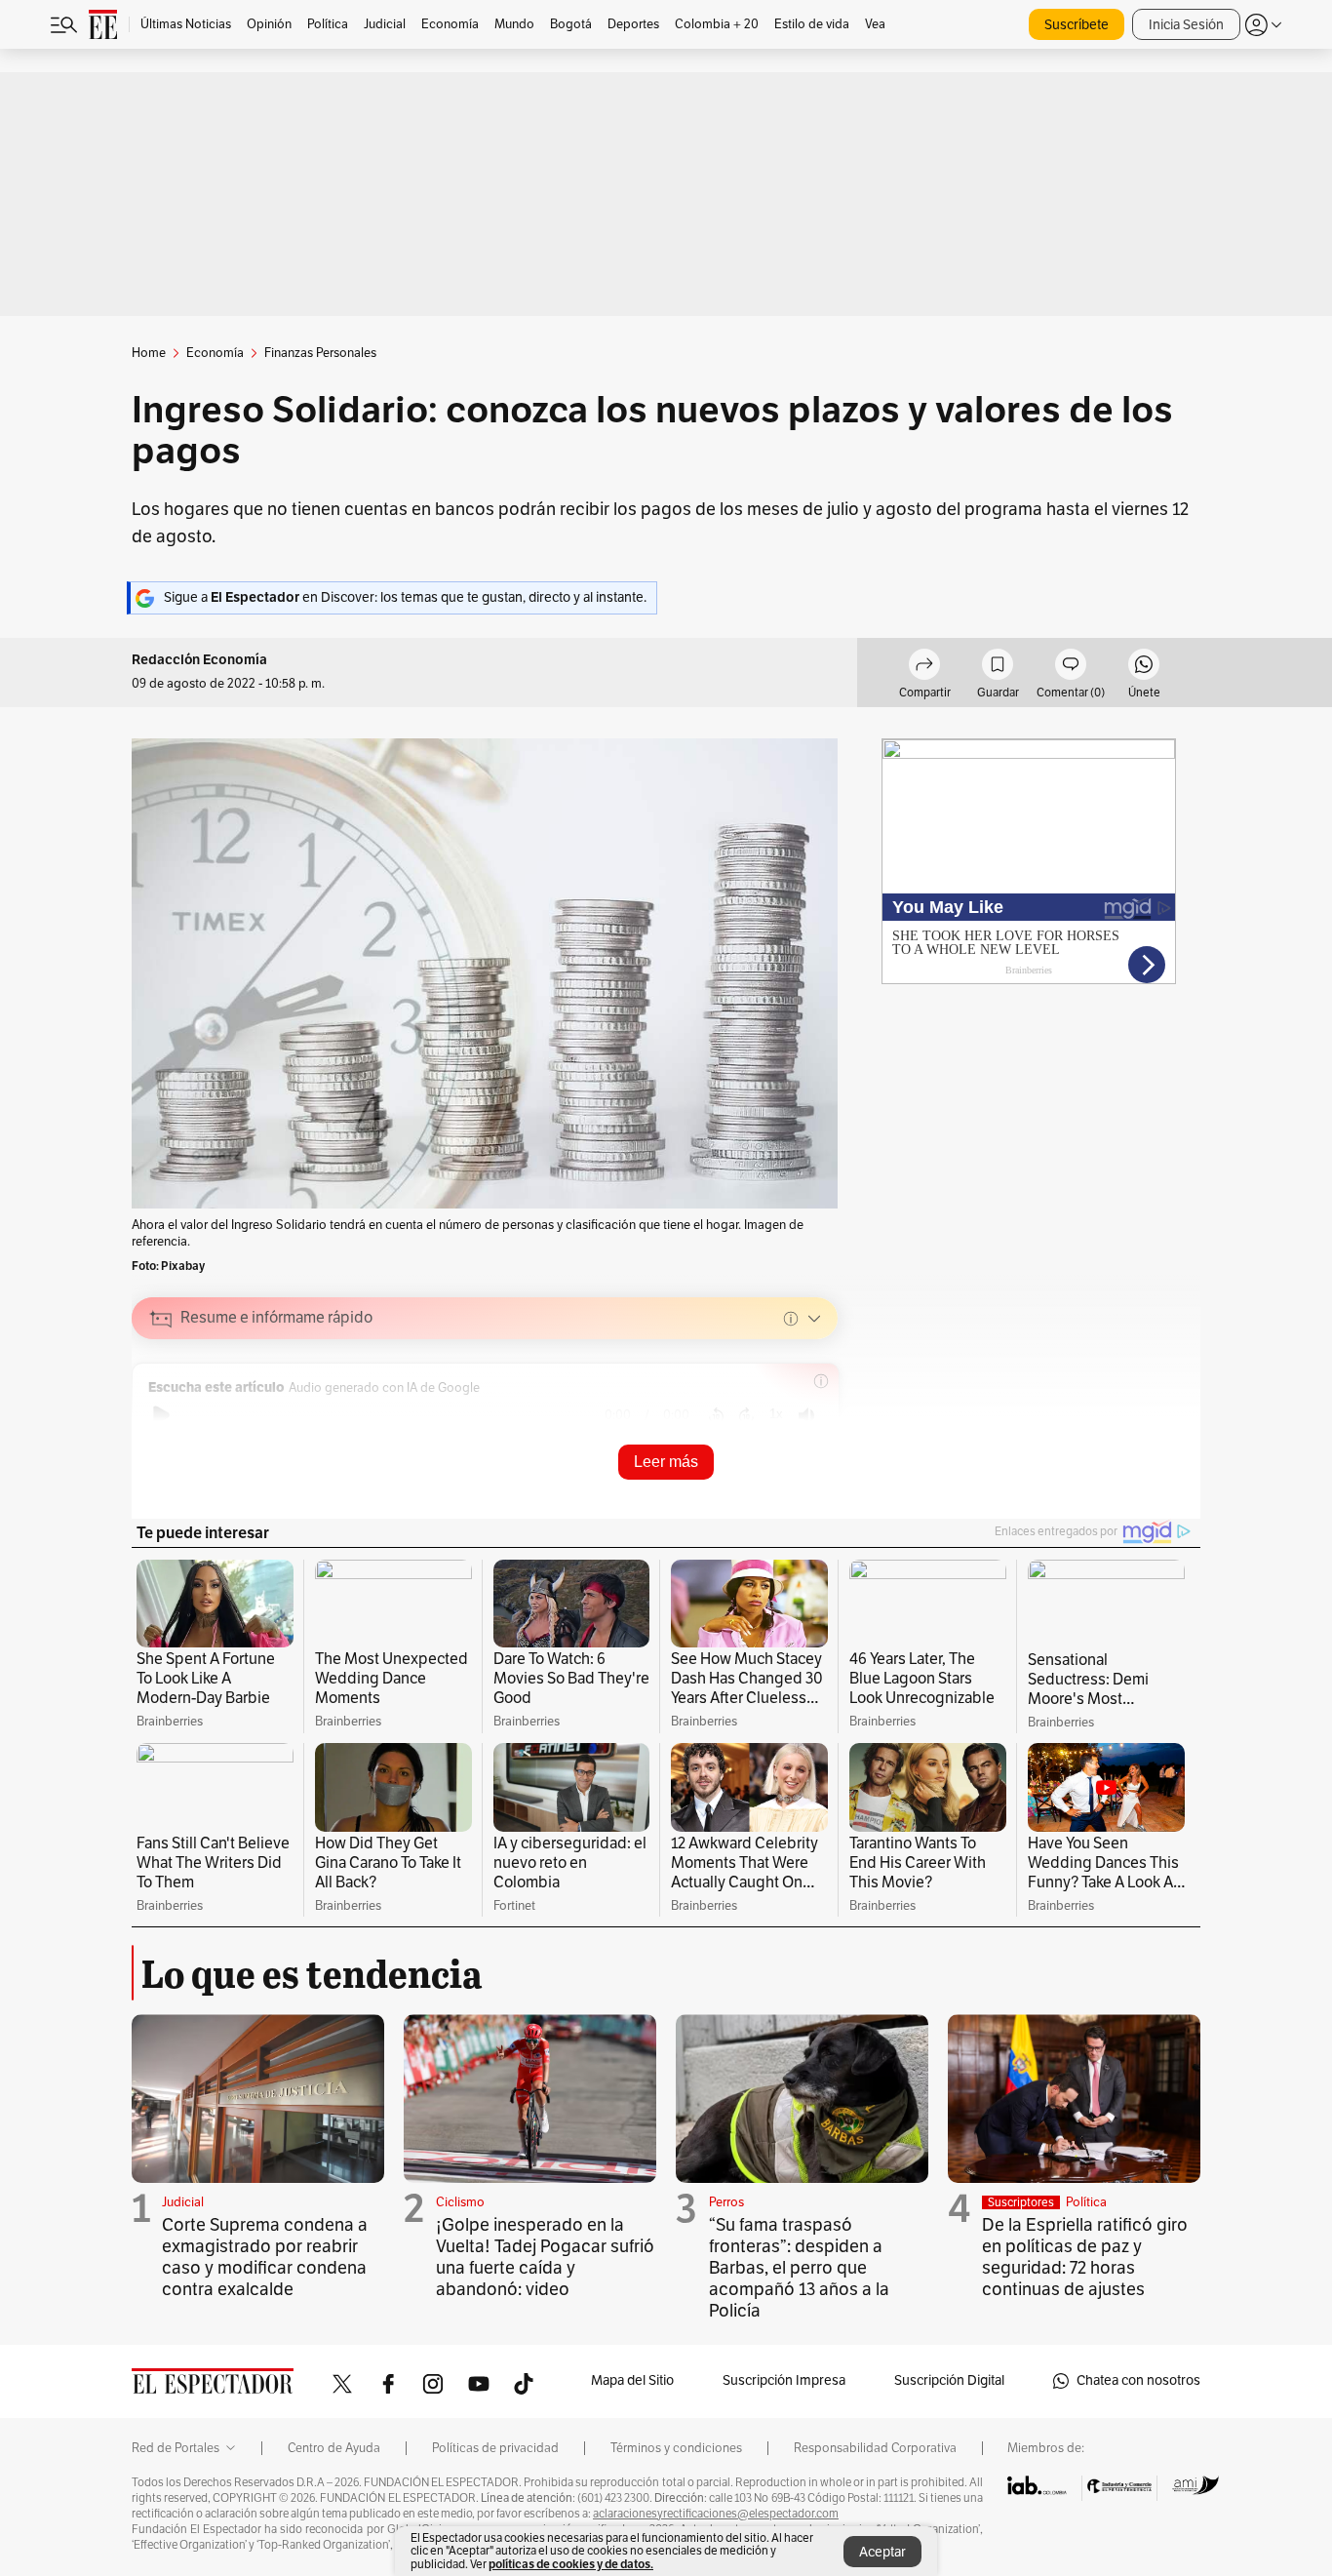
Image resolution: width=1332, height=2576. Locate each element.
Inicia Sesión (1186, 25)
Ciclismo (460, 2202)
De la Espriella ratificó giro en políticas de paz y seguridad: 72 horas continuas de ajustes (1085, 2257)
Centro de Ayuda (334, 2448)
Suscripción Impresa (784, 2380)
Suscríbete (1077, 25)
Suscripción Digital (949, 2380)
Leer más (666, 1462)
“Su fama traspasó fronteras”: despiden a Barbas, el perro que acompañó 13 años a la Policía (799, 2268)
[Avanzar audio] (746, 1415)
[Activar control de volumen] (806, 1416)
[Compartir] (924, 667)
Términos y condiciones (676, 2448)
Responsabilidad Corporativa (875, 2448)
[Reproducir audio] (161, 1415)
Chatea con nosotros (1138, 2380)
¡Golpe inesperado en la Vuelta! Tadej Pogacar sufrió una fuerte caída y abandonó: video (545, 2257)
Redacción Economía (199, 660)
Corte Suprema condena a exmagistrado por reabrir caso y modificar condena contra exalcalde (265, 2257)
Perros (726, 2202)
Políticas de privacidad (495, 2448)
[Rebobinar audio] (716, 1415)
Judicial (183, 2202)
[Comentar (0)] (1071, 667)
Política (1086, 2202)
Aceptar (882, 2552)
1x (776, 1414)
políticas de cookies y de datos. (571, 2564)
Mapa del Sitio (632, 2380)
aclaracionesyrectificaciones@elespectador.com (716, 2514)
